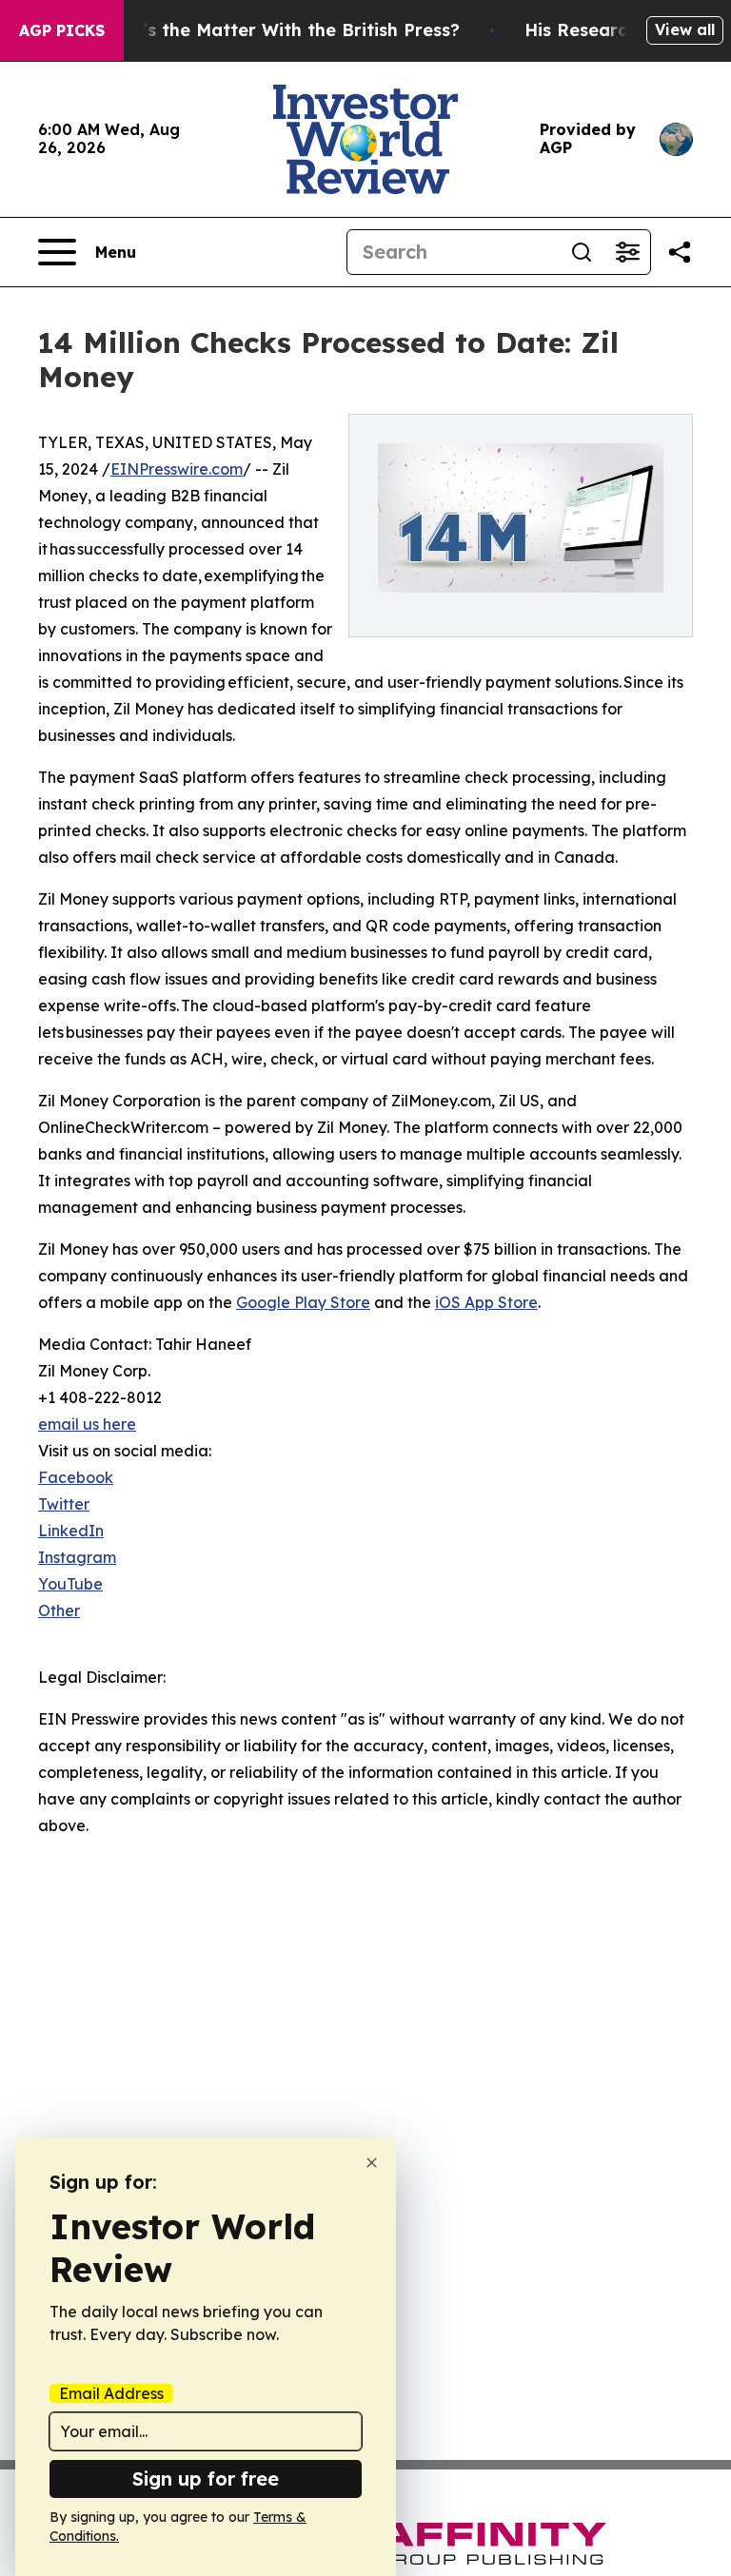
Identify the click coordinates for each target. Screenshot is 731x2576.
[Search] (582, 252)
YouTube (70, 1584)
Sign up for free (206, 2478)
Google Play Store (303, 1302)
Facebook (76, 1477)
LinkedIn (71, 1531)
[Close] (372, 2163)
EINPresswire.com (177, 469)
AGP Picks (62, 30)
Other (59, 1610)
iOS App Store (486, 1302)
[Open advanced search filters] (627, 252)
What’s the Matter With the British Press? (278, 30)
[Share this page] (680, 252)
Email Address (111, 2393)
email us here (87, 1424)
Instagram (77, 1557)
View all (685, 29)
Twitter (64, 1504)
